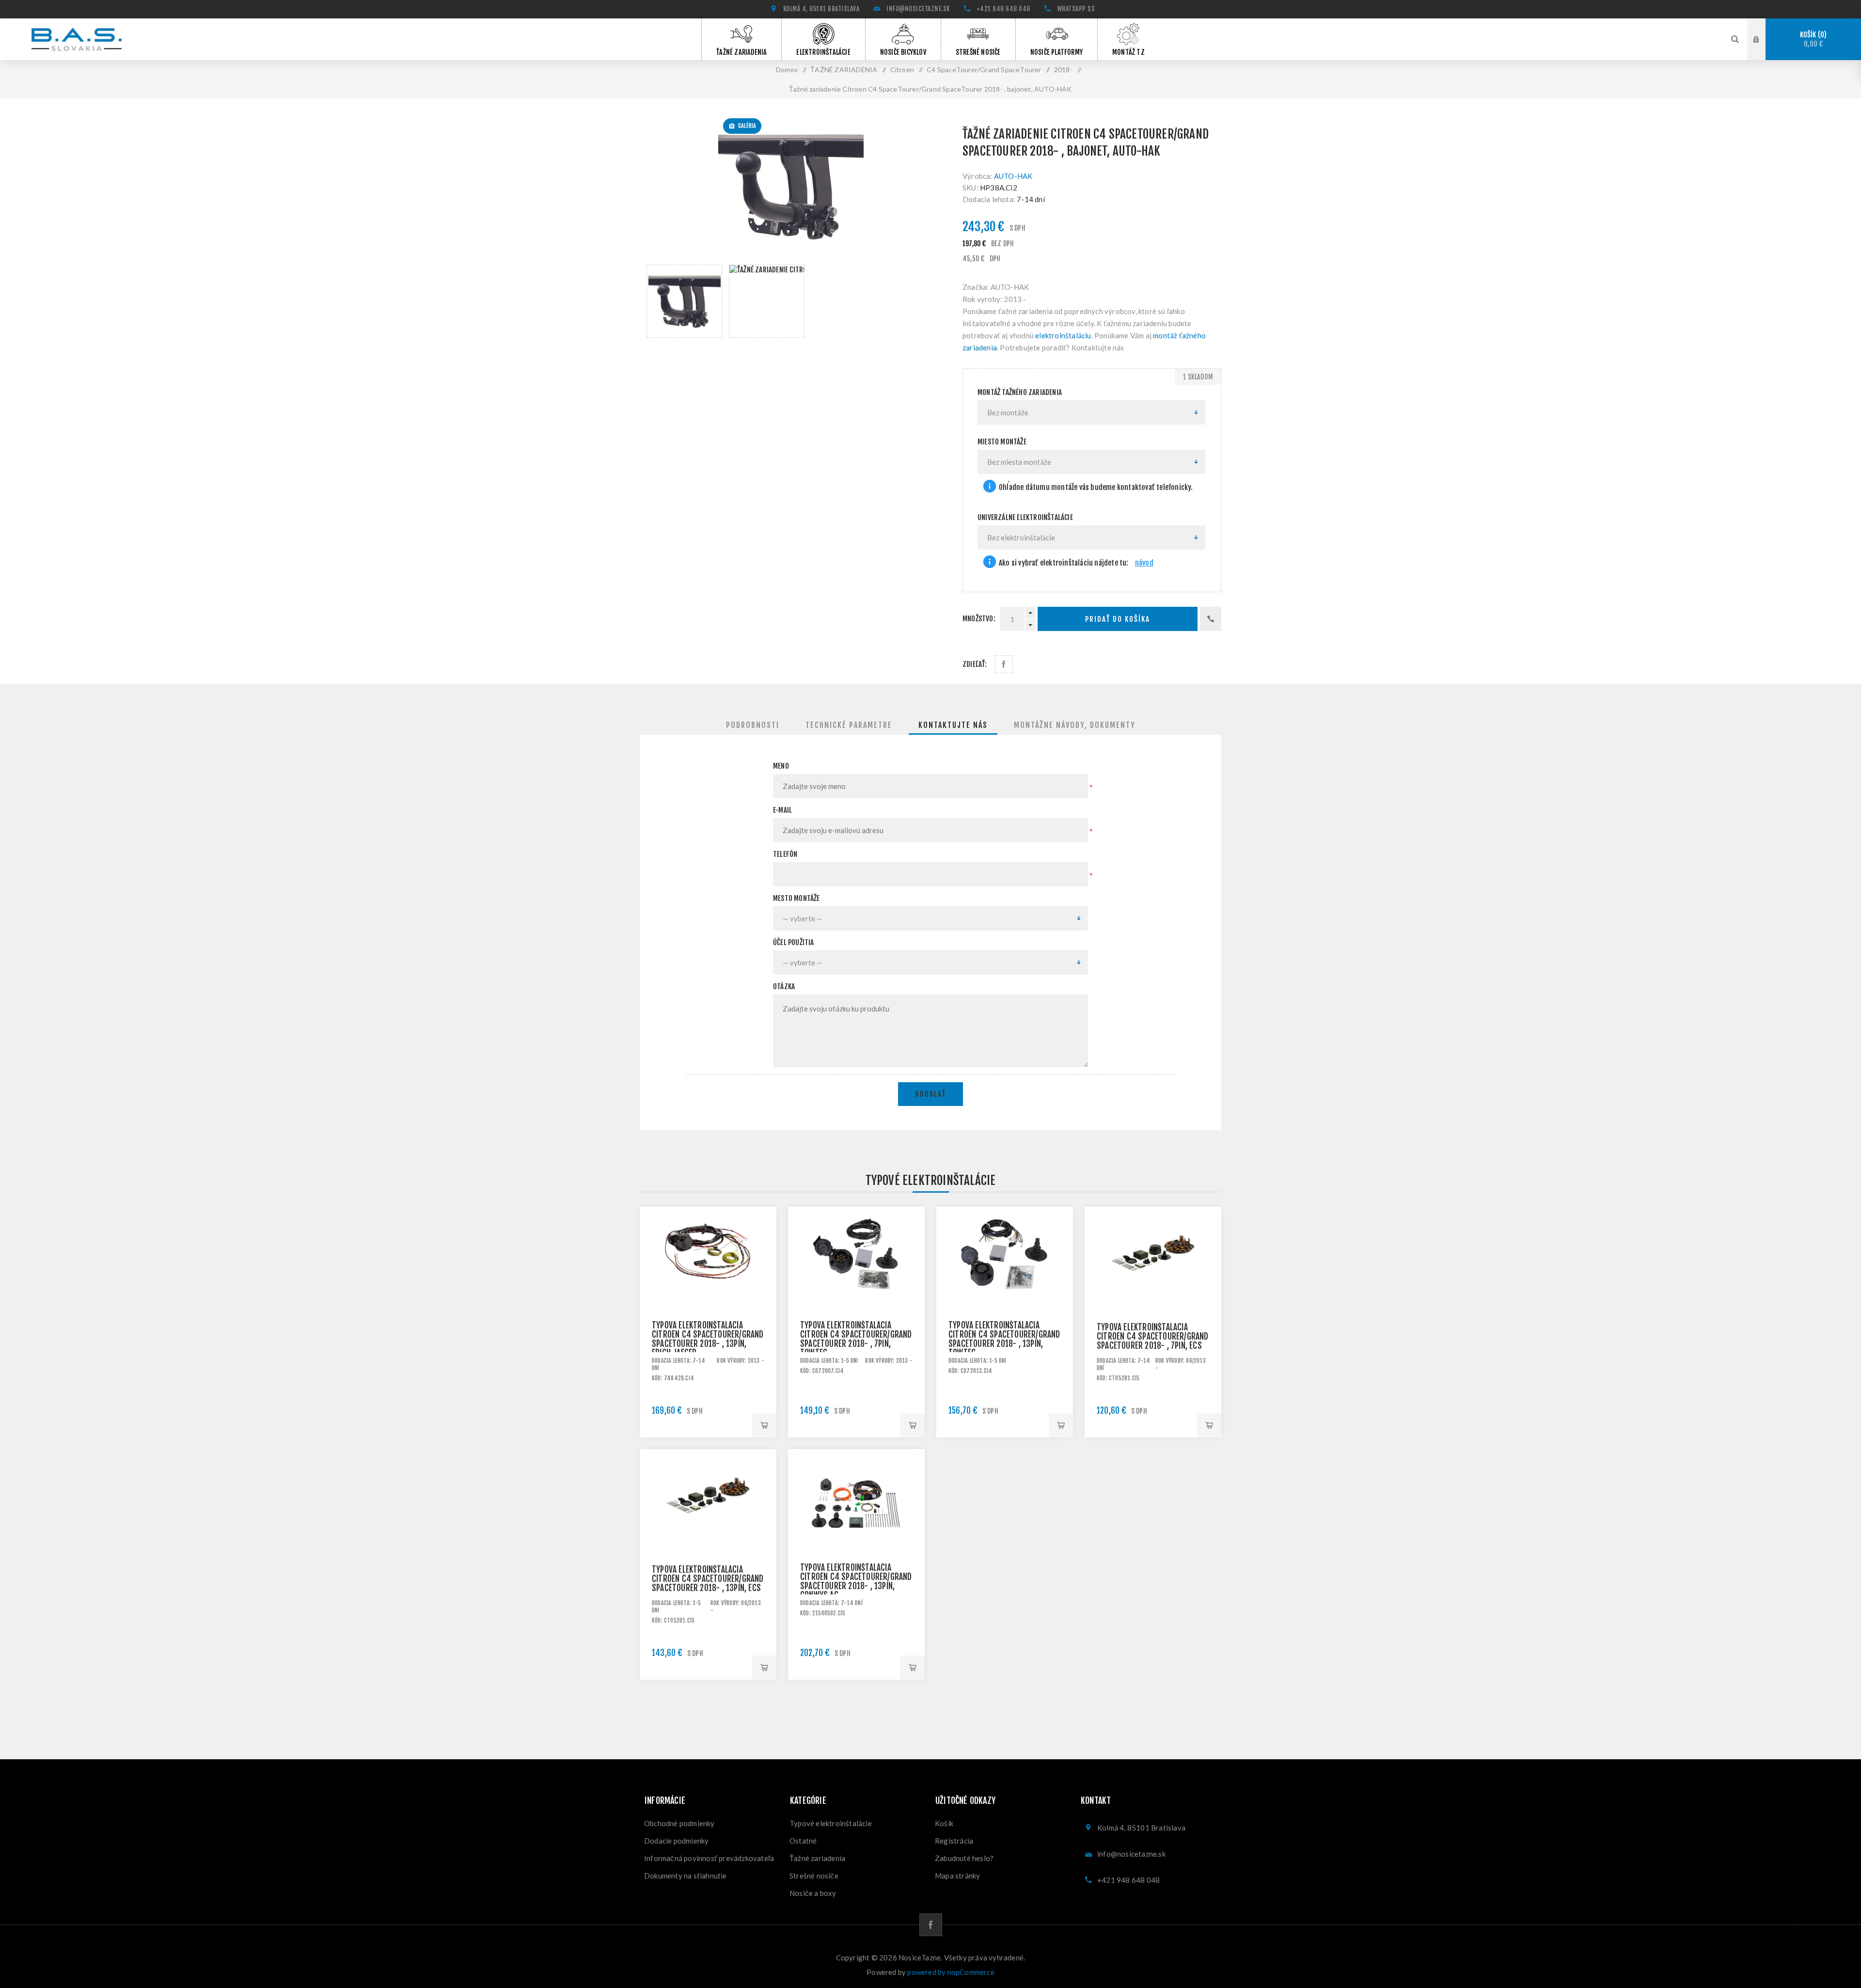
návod (1144, 563)
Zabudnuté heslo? (964, 1858)
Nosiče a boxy (813, 1893)
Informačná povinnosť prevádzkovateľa (709, 1858)
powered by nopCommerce (951, 1972)
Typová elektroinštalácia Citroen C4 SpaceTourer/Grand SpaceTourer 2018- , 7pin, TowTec (856, 1339)
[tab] (753, 725)
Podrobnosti (753, 725)
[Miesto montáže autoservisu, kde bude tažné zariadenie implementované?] (990, 487)
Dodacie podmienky (676, 1841)
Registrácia (954, 1841)
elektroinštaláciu (1063, 335)
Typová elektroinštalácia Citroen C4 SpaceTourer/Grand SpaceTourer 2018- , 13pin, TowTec (1004, 1339)
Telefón (785, 854)
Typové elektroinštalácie (831, 1823)
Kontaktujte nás (953, 725)
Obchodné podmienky (679, 1823)
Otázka (784, 986)
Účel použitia (794, 942)
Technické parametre (849, 725)
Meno (781, 766)
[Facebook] (931, 1925)
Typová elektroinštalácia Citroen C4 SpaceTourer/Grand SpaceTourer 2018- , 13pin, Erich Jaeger (708, 1339)
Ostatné (803, 1841)
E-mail (782, 810)
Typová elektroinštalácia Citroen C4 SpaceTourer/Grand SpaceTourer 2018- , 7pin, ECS (1153, 1336)
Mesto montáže (796, 898)
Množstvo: (979, 619)
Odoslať (930, 1094)
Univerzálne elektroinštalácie (1025, 517)
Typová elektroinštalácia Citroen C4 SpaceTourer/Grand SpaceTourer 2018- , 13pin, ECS (708, 1579)
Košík (1812, 39)
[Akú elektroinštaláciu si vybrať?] (990, 563)
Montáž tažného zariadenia (1020, 392)
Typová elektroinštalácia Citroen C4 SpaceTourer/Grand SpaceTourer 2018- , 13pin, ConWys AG (856, 1581)
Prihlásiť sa (1764, 38)
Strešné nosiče (814, 1876)
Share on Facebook (1004, 664)
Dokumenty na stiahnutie (686, 1876)
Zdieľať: (975, 664)
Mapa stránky (957, 1876)
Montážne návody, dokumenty (1075, 725)
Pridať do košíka (1118, 619)
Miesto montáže (1002, 442)
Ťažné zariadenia (817, 1858)
